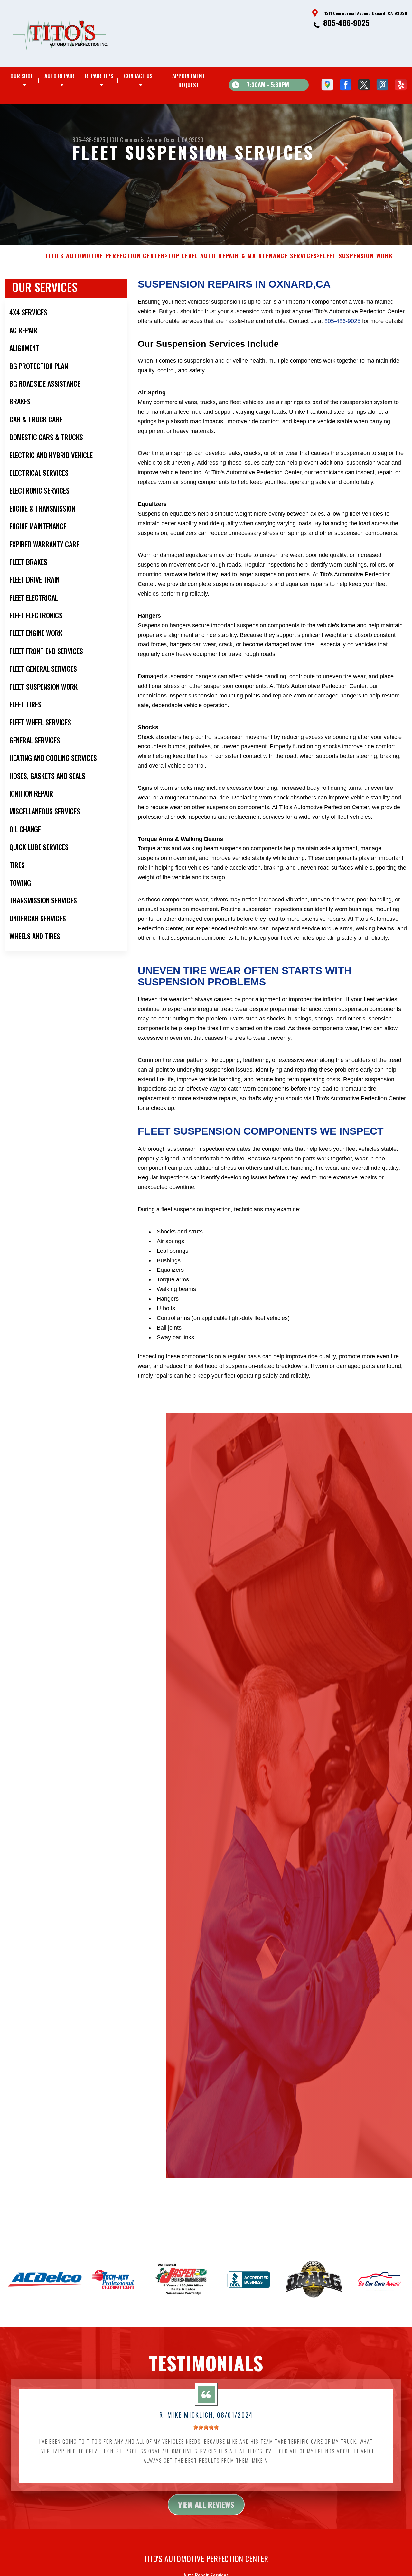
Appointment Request (189, 80)
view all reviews (206, 2504)
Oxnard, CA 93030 (184, 140)
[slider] (206, 2427)
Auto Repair (59, 76)
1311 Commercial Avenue (136, 140)
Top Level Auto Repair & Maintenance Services (243, 256)
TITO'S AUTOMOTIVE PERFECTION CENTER (105, 256)
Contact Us (138, 76)
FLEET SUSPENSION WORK (356, 256)
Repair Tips (99, 76)
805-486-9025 (346, 23)
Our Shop (22, 76)
